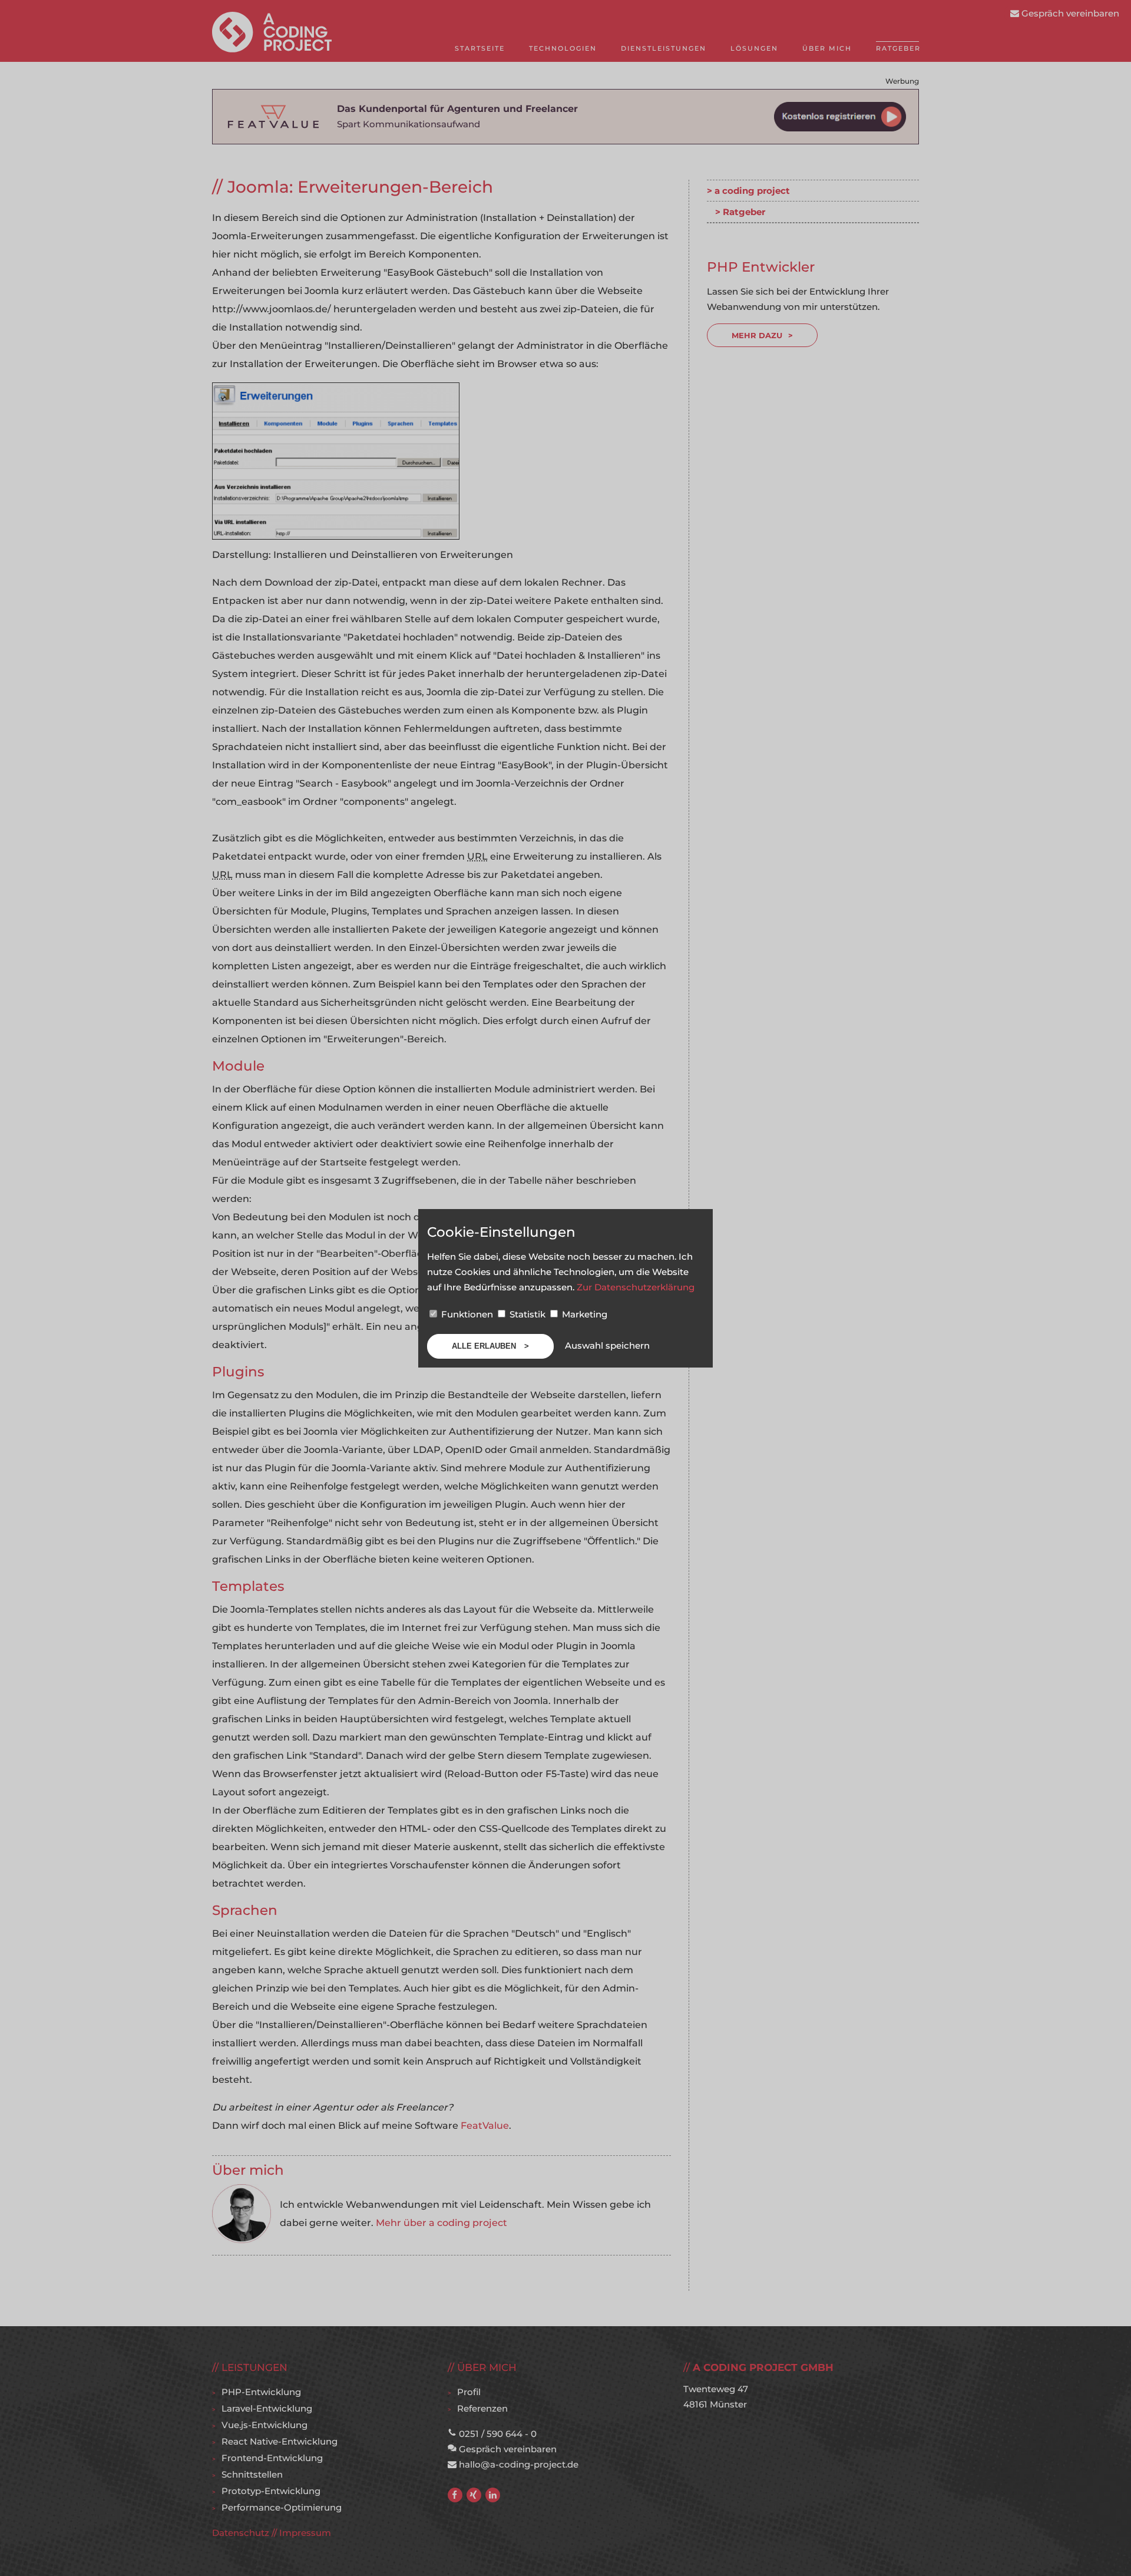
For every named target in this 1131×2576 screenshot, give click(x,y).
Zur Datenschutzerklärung (636, 1287)
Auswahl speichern (607, 1345)
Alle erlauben (485, 1346)
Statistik (528, 1314)
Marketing (583, 1314)
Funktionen (467, 1314)
